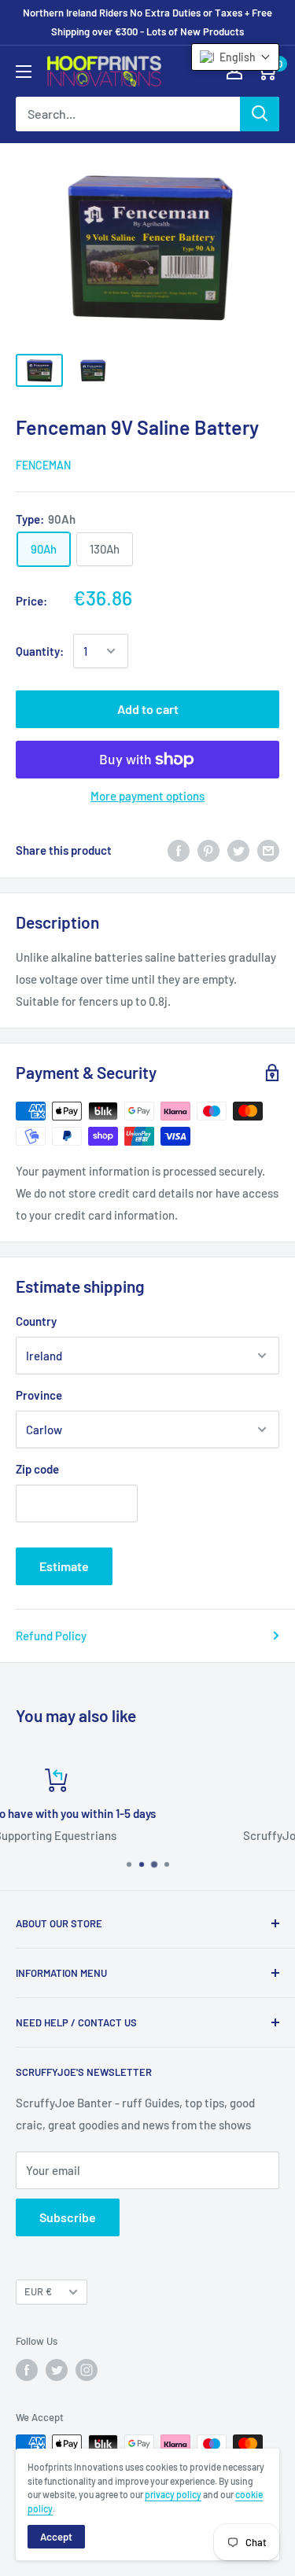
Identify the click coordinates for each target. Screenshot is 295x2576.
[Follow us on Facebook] (27, 2370)
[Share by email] (268, 850)
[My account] (234, 71)
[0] (266, 71)
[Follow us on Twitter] (57, 2370)
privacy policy (173, 2494)
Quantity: (40, 651)
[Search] (260, 114)
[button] (235, 57)
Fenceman (43, 465)
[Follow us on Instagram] (87, 2370)
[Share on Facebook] (179, 850)
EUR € (38, 2291)
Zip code (37, 1469)
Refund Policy (51, 1636)
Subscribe (68, 2217)
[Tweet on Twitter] (238, 850)
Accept (56, 2537)
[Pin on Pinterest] (208, 850)
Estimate (64, 1566)
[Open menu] (24, 72)
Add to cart (148, 709)
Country (36, 1321)
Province (39, 1395)
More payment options (147, 796)
